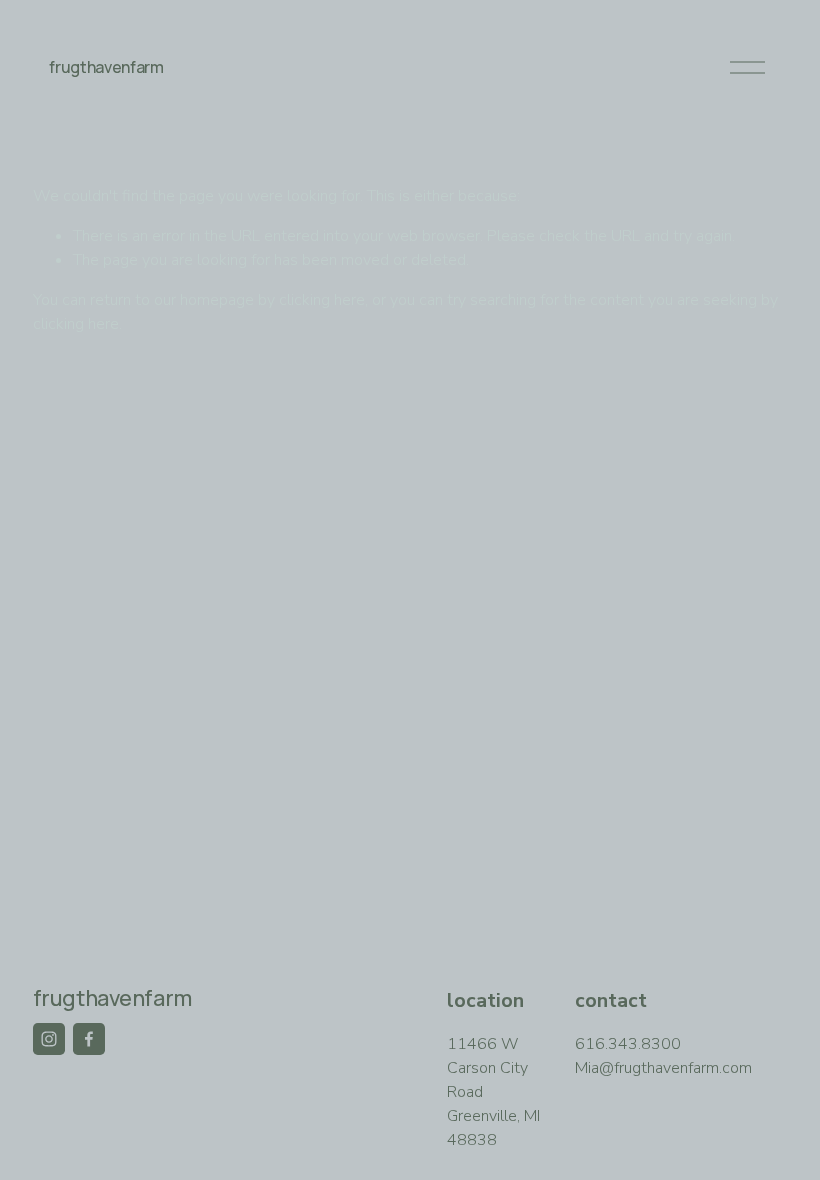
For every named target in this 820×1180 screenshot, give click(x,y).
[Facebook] (89, 1039)
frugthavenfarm (106, 67)
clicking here (322, 300)
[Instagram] (49, 1039)
